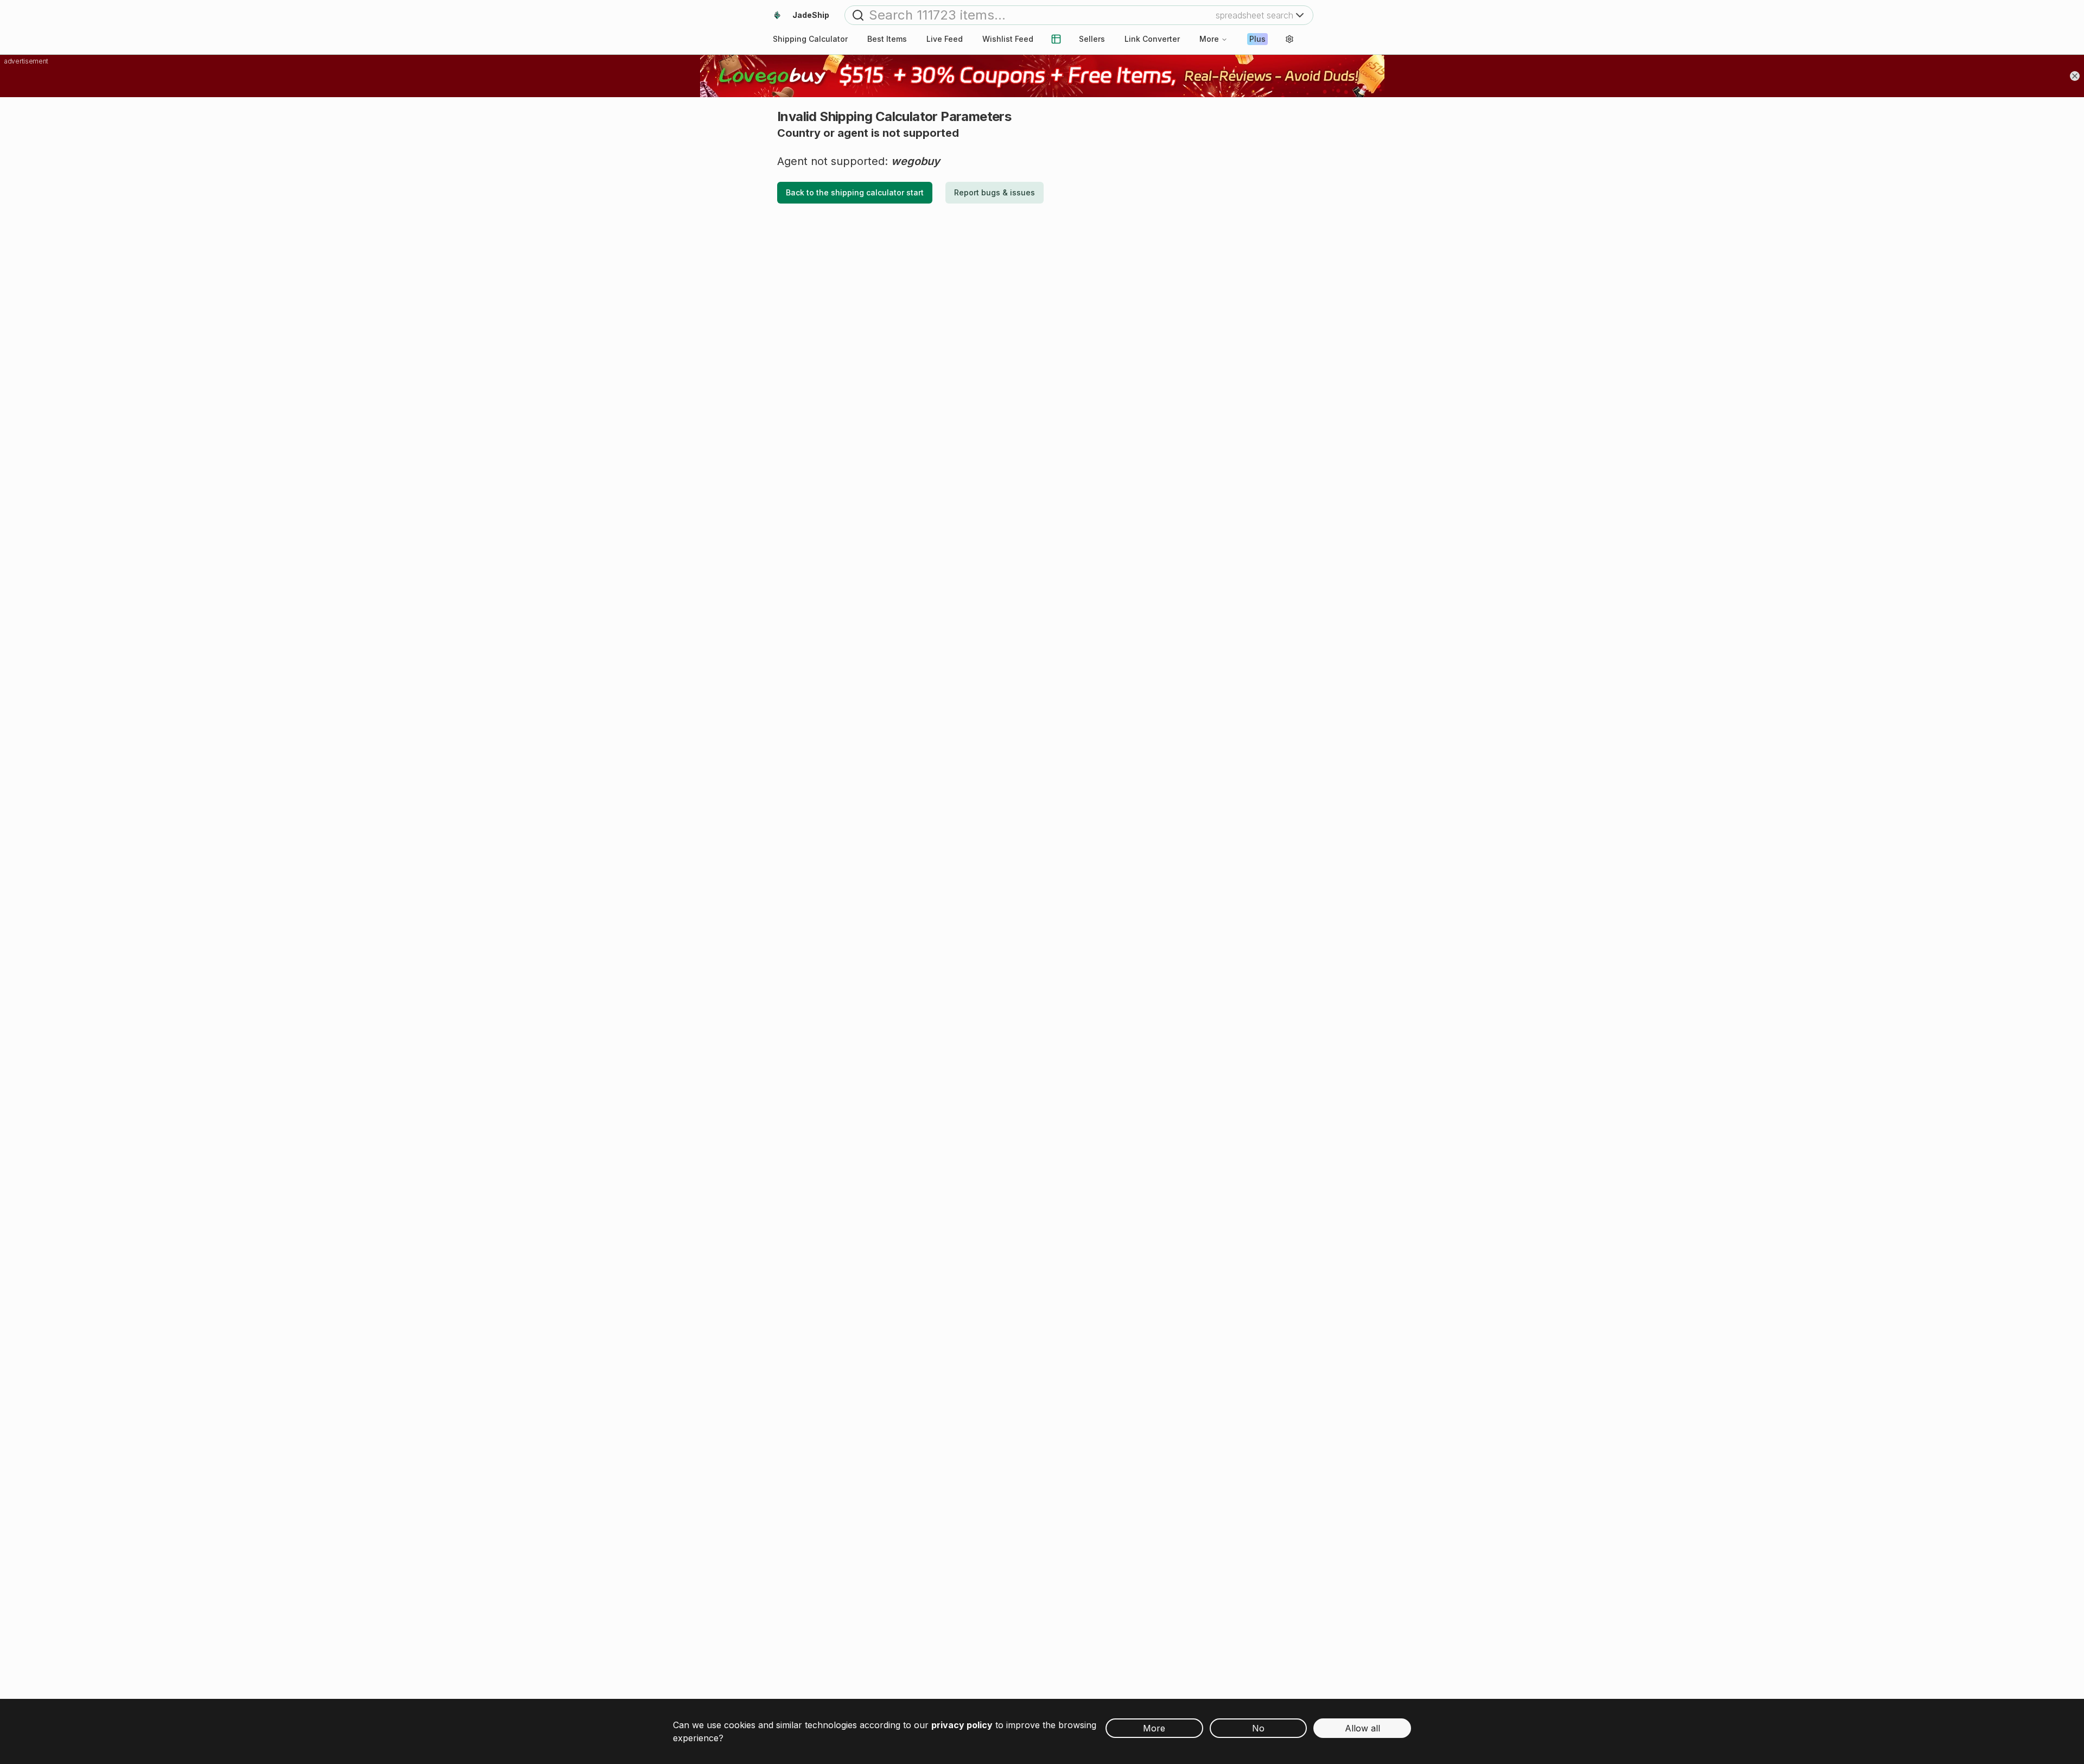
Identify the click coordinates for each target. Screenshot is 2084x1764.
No (1258, 1728)
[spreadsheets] (1056, 39)
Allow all (1362, 1728)
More (1209, 39)
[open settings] (1289, 39)
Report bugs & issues (995, 192)
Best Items (887, 39)
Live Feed (945, 39)
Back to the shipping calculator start (855, 192)
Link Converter (1152, 39)
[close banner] (2075, 76)
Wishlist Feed (1008, 39)
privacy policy (962, 1725)
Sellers (1092, 39)
